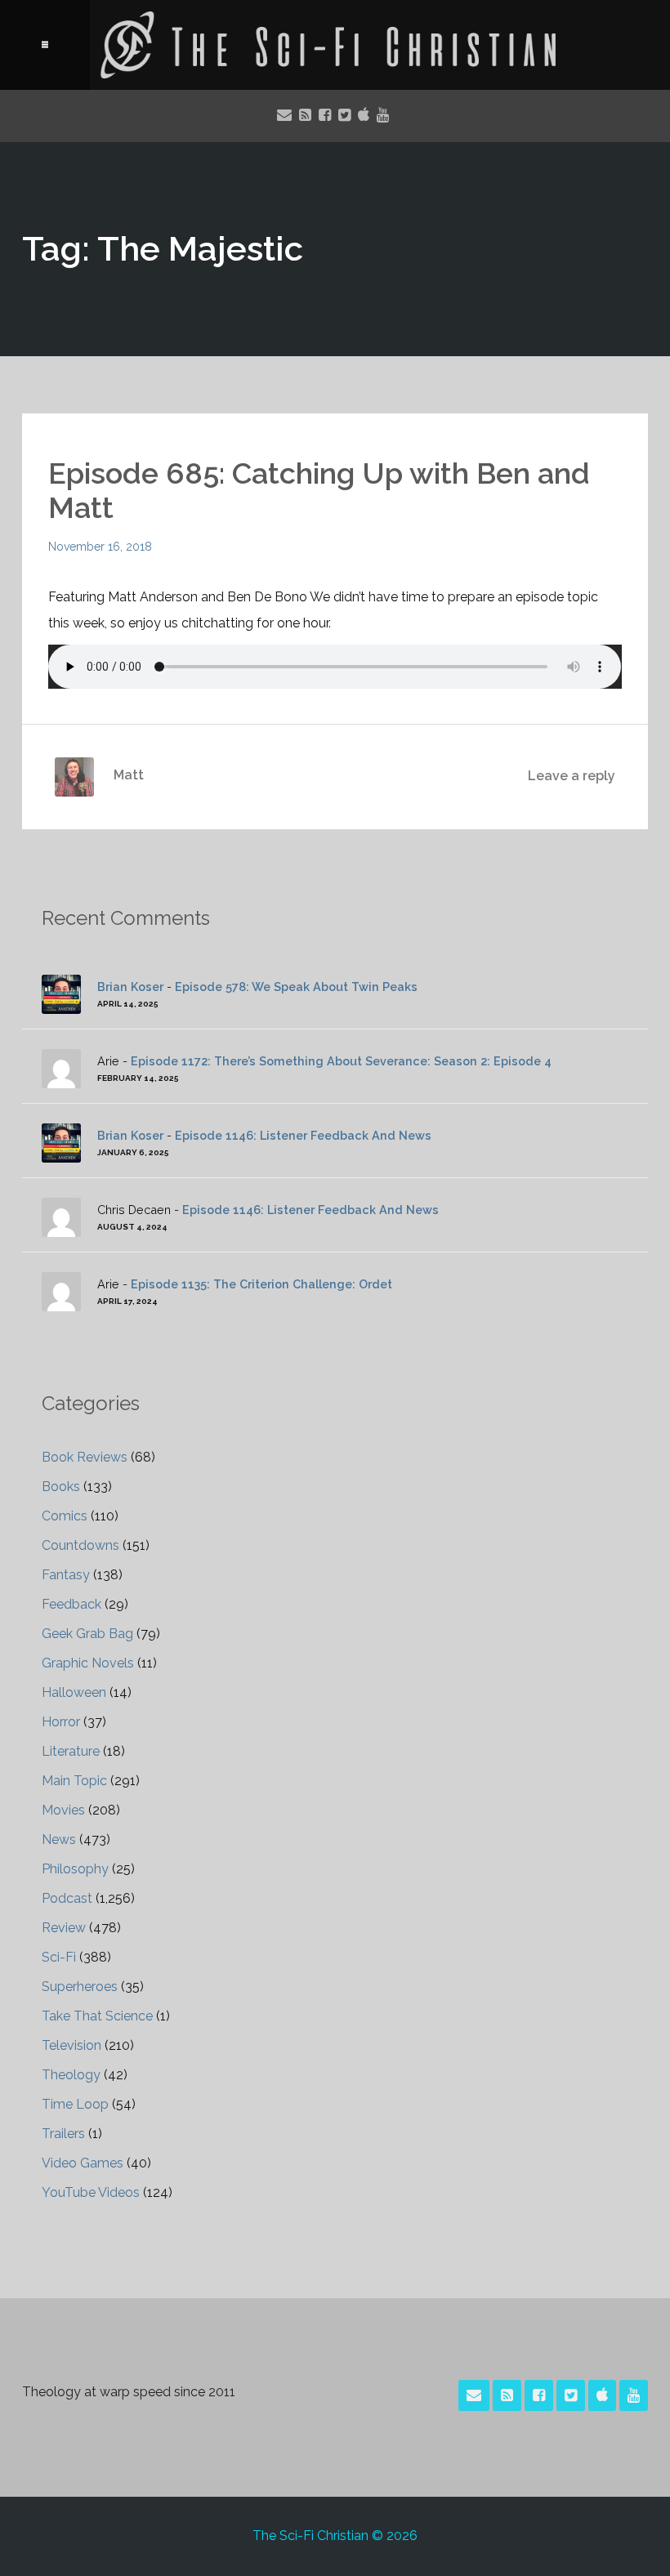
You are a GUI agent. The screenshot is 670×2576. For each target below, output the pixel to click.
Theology (71, 2075)
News (59, 1839)
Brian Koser (130, 987)
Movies (63, 1810)
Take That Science (97, 2016)
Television (71, 2045)
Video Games (83, 2163)
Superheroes (80, 1987)
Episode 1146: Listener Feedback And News (303, 1135)
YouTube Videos (91, 2192)
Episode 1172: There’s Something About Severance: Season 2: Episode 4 (341, 1061)
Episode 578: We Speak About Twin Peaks (296, 987)
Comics (65, 1516)
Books (61, 1487)
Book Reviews (85, 1457)
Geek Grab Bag (87, 1634)
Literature (71, 1751)
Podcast (67, 1898)
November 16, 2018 (100, 547)
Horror (61, 1722)
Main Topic (74, 1781)
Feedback (71, 1604)
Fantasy (66, 1575)
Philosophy (75, 1869)
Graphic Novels (88, 1663)
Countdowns (80, 1545)
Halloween (74, 1692)
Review (64, 1928)
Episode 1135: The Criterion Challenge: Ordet (261, 1284)
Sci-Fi (59, 1957)
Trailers (63, 2134)
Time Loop (75, 2104)
